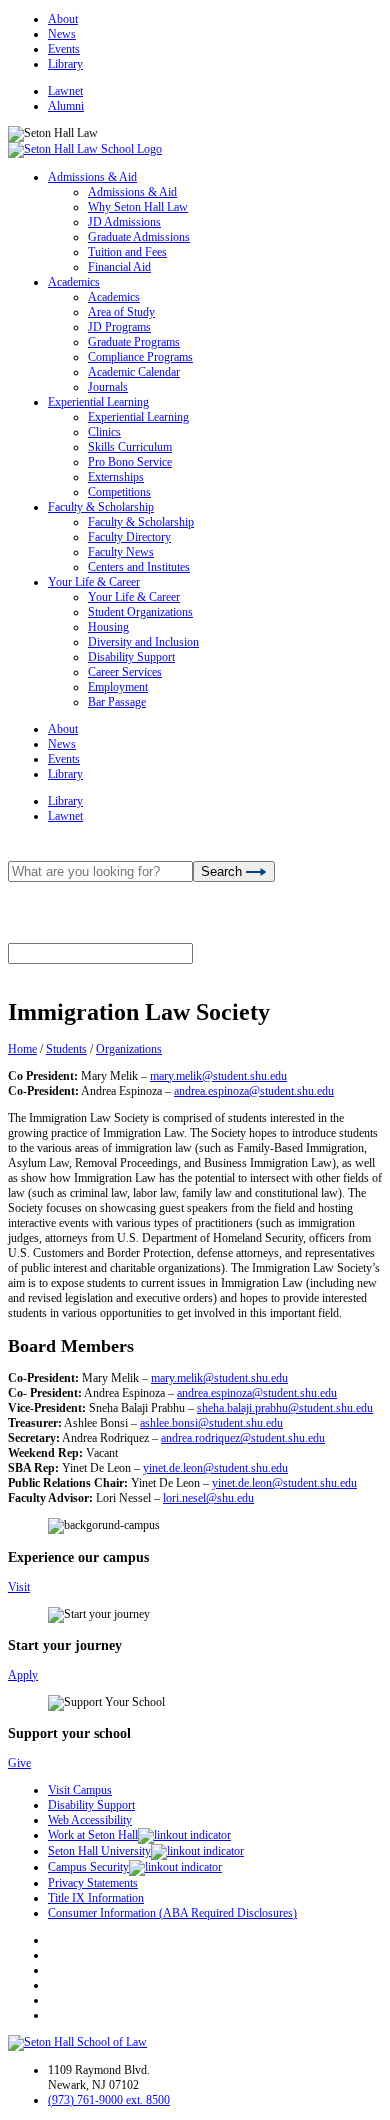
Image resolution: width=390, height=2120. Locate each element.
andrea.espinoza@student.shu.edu (254, 1091)
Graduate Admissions (139, 237)
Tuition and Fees (127, 252)
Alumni (66, 106)
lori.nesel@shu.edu (208, 1498)
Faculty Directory (129, 537)
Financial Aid (119, 267)
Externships (116, 477)
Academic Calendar (134, 372)
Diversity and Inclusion (143, 642)
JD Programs (119, 327)
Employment (118, 687)
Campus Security (88, 1867)
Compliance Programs (140, 357)
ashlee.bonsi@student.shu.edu (211, 1423)
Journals (108, 387)
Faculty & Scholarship (101, 507)
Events (64, 49)
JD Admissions (124, 222)
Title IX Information (96, 1898)
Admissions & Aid (92, 177)
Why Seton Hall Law (138, 207)
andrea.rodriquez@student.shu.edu (243, 1438)
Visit (19, 1587)
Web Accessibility (90, 1820)
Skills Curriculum (130, 447)
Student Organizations (140, 612)
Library (65, 64)
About (63, 19)
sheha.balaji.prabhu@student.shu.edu (285, 1408)
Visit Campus (80, 1790)
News (62, 34)
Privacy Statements (93, 1883)
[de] (382, 2112)
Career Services (125, 672)
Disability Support (131, 657)
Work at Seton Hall (93, 1835)
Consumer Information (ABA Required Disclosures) (172, 1913)
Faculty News (121, 552)
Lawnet (65, 91)
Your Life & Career (94, 582)
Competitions (119, 492)
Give (19, 1763)
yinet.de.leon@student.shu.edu (215, 1468)
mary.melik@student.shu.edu (218, 1076)
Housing (108, 627)
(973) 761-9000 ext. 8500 (109, 2100)
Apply (23, 1675)
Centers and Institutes (139, 567)
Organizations (129, 1049)
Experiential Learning (98, 402)
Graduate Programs (134, 342)
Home (22, 1049)
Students (66, 1049)
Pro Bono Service (130, 462)
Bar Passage (117, 702)
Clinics (104, 432)
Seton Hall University (99, 1851)
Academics (74, 282)
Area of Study (121, 312)
